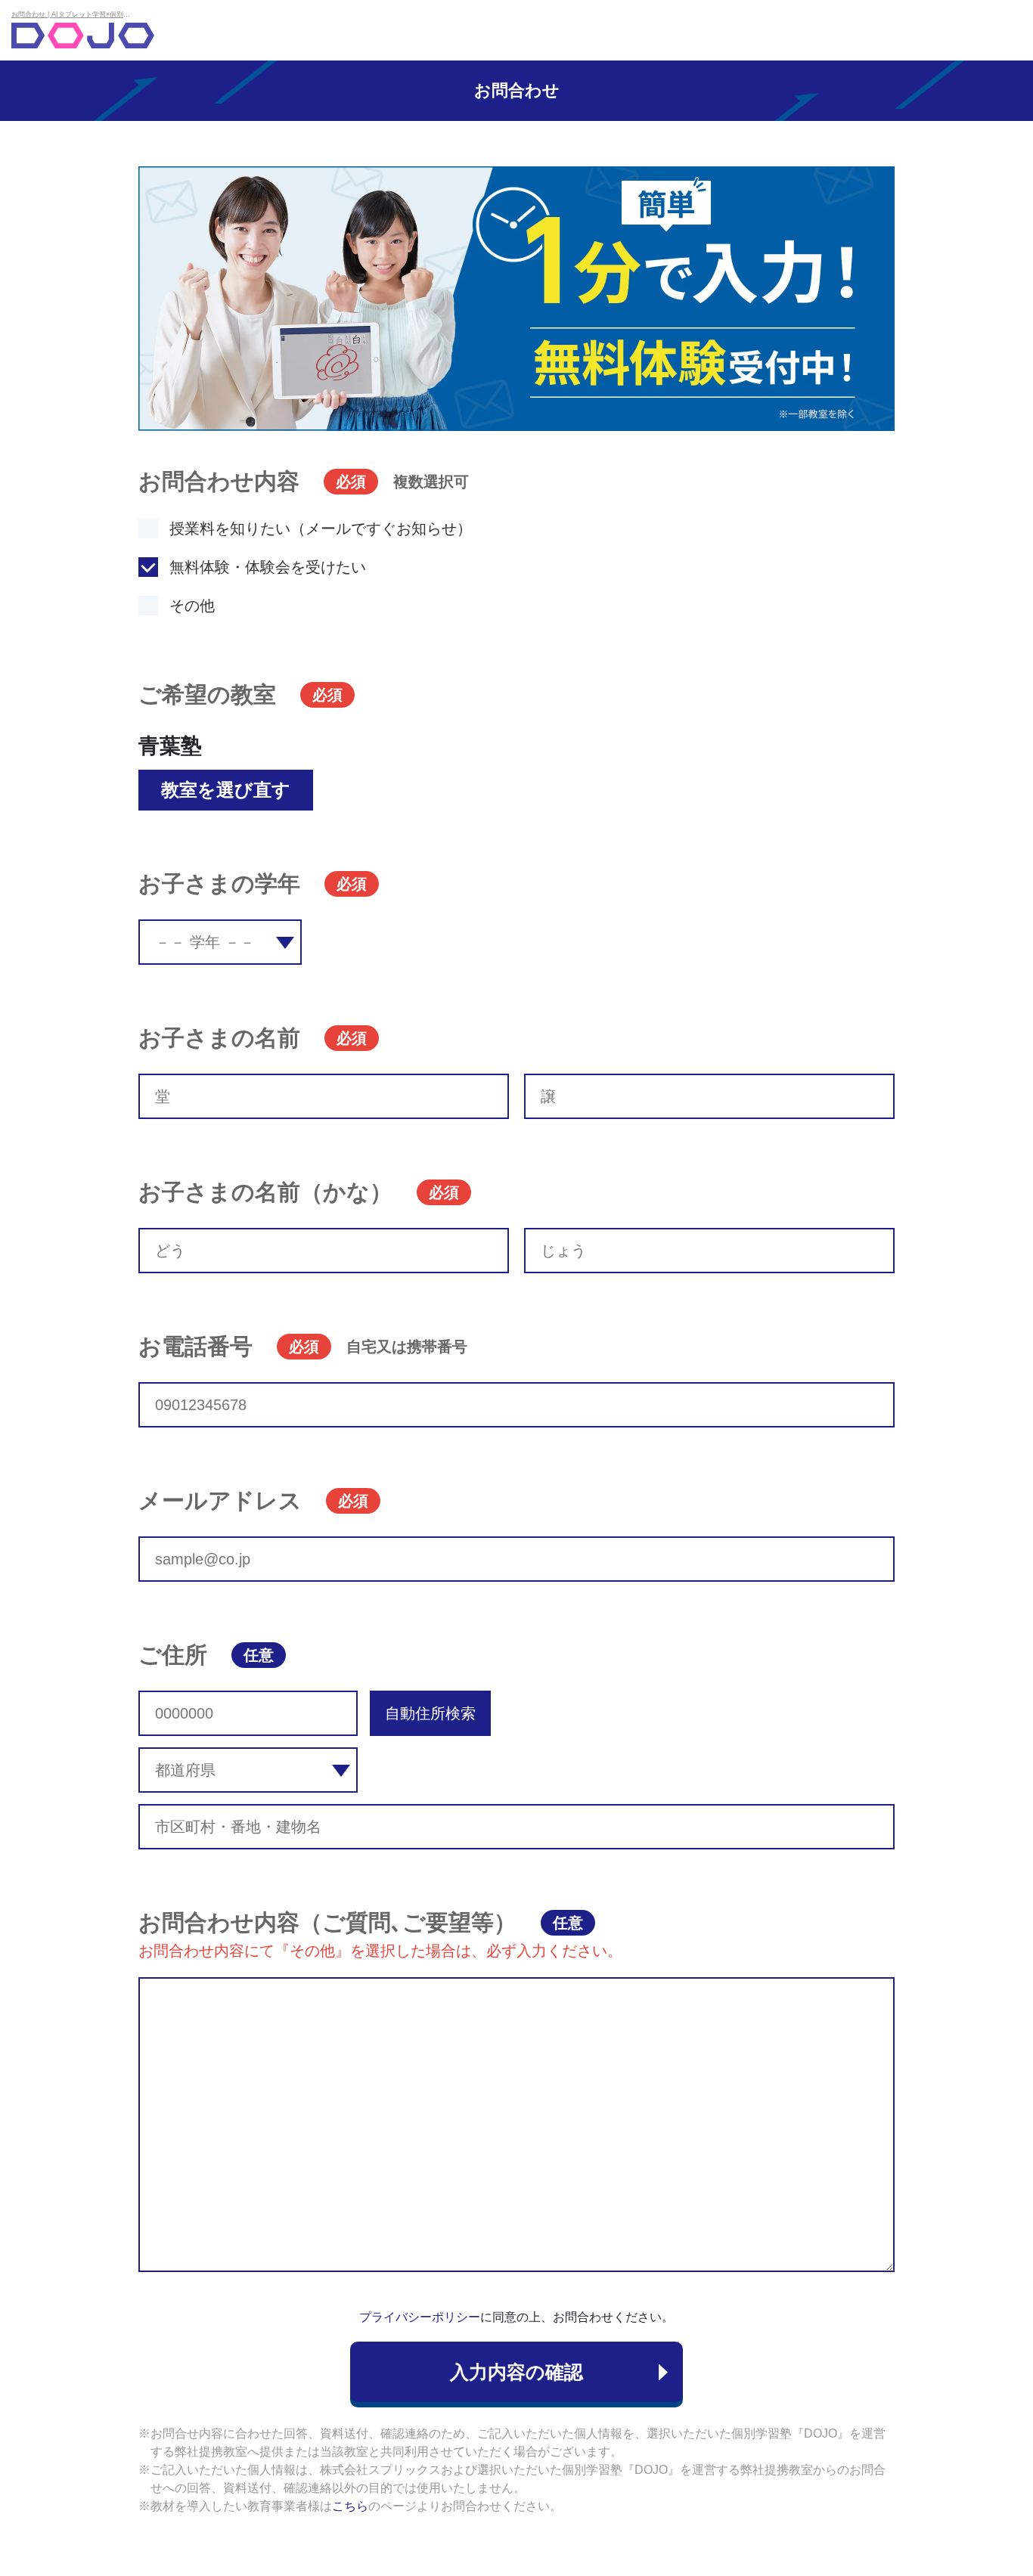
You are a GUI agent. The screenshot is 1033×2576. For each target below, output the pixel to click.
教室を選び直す (226, 790)
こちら (350, 2506)
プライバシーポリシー (420, 2317)
